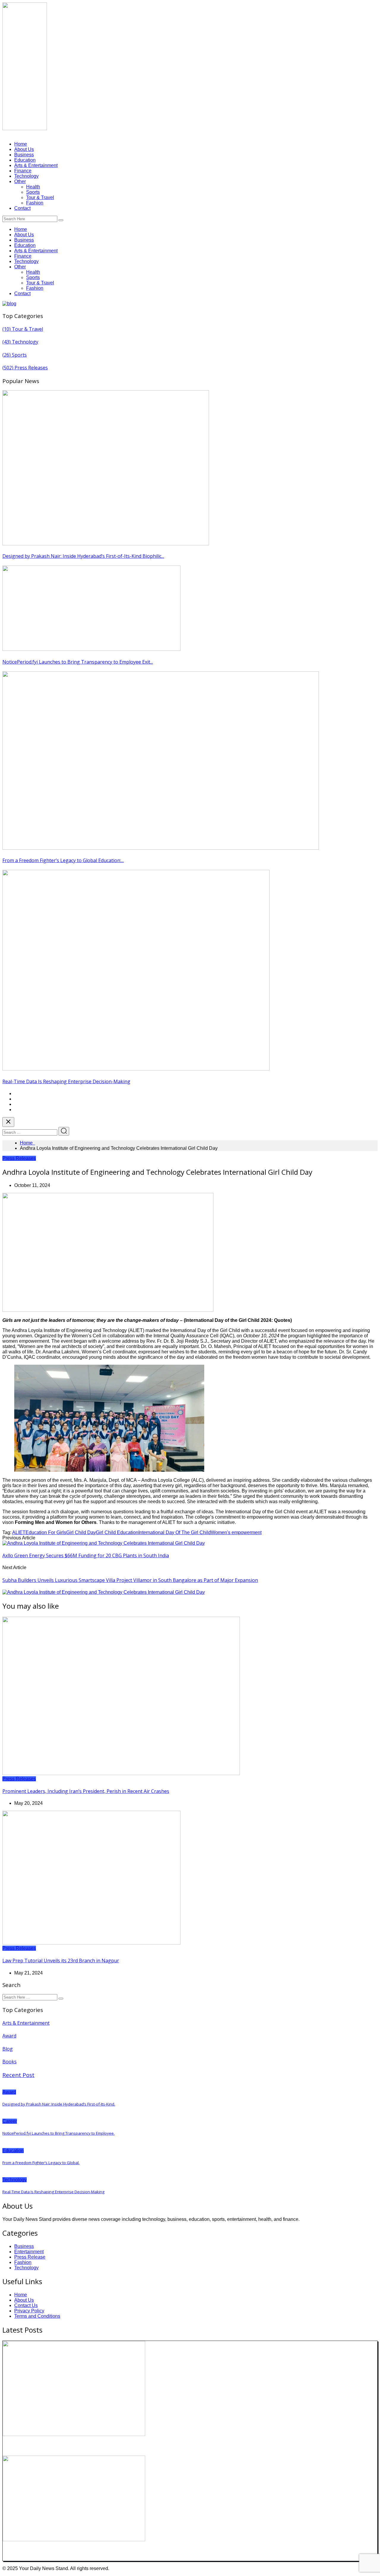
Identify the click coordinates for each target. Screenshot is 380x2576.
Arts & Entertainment (36, 165)
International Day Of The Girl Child (175, 1532)
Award (9, 2036)
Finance (23, 171)
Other (20, 181)
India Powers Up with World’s (42, 2552)
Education (25, 160)
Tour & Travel (40, 197)
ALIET (19, 1532)
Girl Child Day (81, 1532)
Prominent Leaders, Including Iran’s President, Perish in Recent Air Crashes (86, 1791)
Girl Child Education (117, 1532)
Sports (33, 192)
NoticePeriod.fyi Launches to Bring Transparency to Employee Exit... (78, 662)
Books (9, 2062)
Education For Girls (46, 1532)
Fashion (35, 203)
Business (24, 155)
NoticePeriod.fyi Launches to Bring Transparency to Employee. (58, 2133)
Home (21, 144)
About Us (24, 149)
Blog (8, 2049)
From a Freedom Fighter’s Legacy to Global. (41, 2163)
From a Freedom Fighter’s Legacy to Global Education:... (63, 860)
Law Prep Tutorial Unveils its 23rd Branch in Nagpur (61, 1961)
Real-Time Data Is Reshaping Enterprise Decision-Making (66, 1081)
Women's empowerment (236, 1532)
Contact (22, 208)
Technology (26, 176)
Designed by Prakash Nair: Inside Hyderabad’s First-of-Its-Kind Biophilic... (83, 556)
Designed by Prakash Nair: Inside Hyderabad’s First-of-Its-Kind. (59, 2104)
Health (33, 187)
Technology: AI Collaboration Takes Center (59, 2446)
